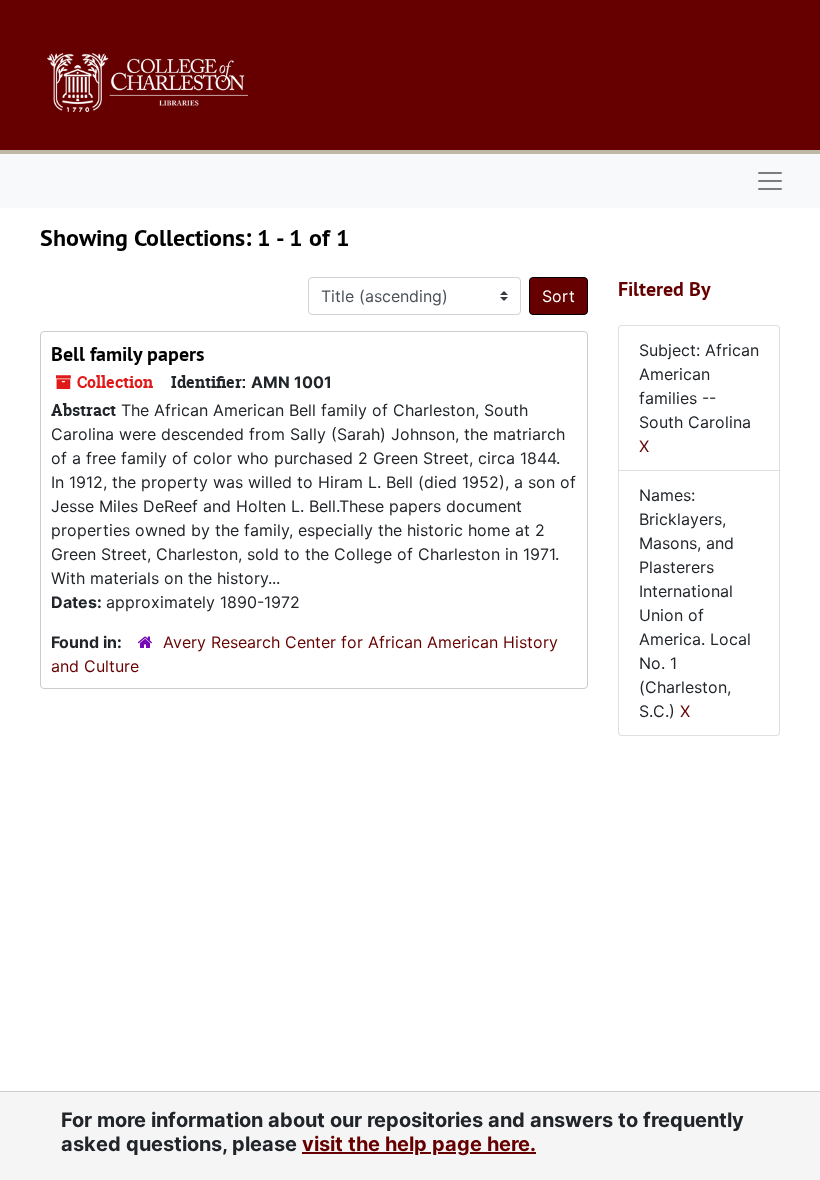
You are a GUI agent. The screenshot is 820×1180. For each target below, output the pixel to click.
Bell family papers (127, 354)
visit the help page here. (419, 1144)
